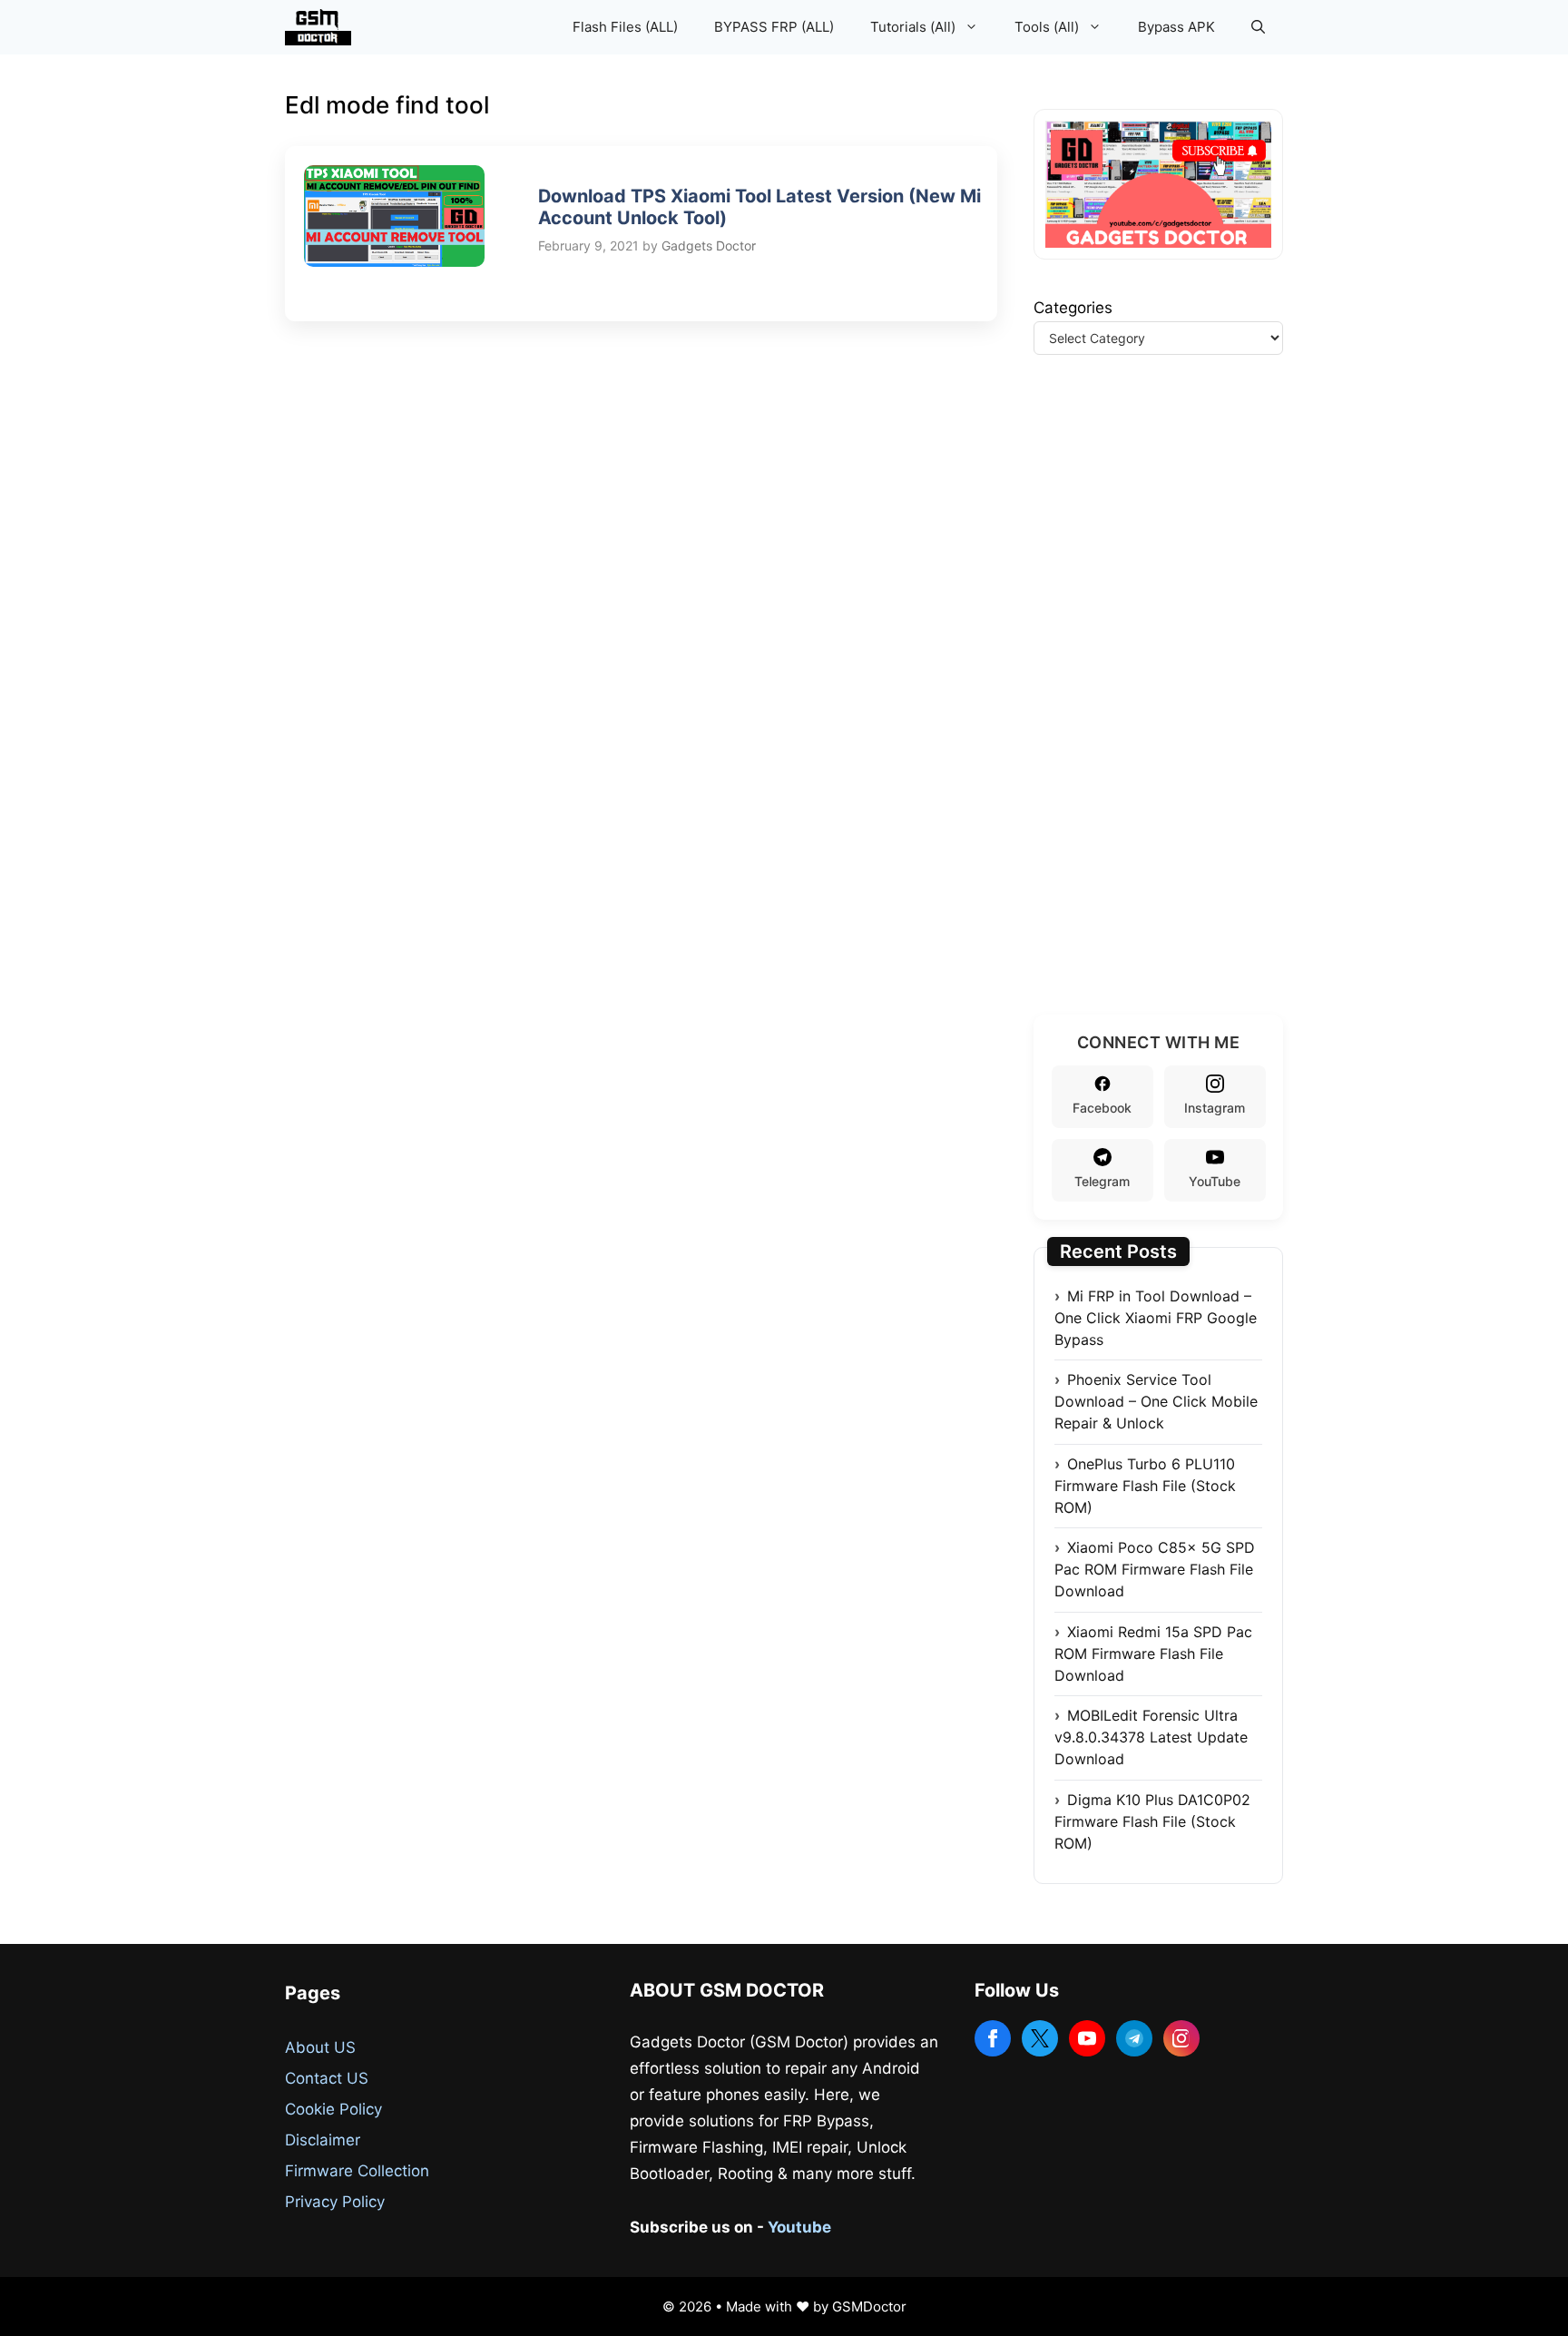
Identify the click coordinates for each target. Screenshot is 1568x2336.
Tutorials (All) (913, 27)
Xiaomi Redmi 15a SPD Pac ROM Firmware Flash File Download (1153, 1654)
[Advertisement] (1170, 707)
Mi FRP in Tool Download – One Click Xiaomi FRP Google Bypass (1156, 1318)
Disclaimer (323, 2140)
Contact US (327, 2078)
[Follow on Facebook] (993, 2038)
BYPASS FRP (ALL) (774, 27)
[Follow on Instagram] (1181, 2038)
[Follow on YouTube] (1087, 2038)
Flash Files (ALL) (625, 27)
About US (320, 2047)
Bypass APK (1176, 27)
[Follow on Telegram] (1134, 2038)
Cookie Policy (333, 2109)
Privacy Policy (335, 2202)
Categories (1073, 308)
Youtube (799, 2227)
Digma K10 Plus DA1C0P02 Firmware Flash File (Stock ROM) (1152, 1821)
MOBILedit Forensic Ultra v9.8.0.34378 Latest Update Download (1151, 1737)
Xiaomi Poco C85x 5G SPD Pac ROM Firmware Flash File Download (1155, 1569)
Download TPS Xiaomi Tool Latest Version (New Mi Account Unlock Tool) (759, 207)
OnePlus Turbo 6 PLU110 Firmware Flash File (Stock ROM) (1145, 1486)
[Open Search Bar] (1258, 27)
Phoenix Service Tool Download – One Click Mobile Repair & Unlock (1156, 1401)
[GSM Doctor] (323, 27)
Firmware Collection (357, 2171)
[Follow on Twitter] (1040, 2038)
